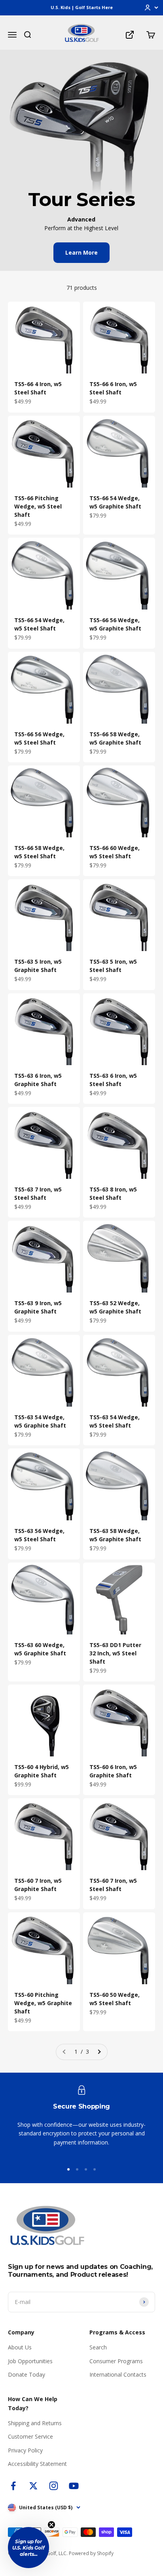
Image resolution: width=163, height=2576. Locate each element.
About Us (20, 2347)
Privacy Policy (25, 2450)
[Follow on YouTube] (74, 2486)
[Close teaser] (51, 2525)
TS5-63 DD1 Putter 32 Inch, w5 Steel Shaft (115, 1653)
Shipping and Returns (35, 2423)
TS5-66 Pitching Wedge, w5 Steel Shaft (38, 506)
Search (98, 2347)
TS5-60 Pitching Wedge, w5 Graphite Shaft (43, 2003)
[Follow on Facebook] (13, 2486)
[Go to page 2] (99, 2052)
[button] (28, 2548)
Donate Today (27, 2374)
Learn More (81, 252)
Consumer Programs (116, 2361)
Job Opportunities (30, 2361)
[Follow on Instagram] (54, 2486)
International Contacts (118, 2374)
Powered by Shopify (91, 2553)
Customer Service (30, 2436)
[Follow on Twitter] (33, 2486)
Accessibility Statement (37, 2464)
